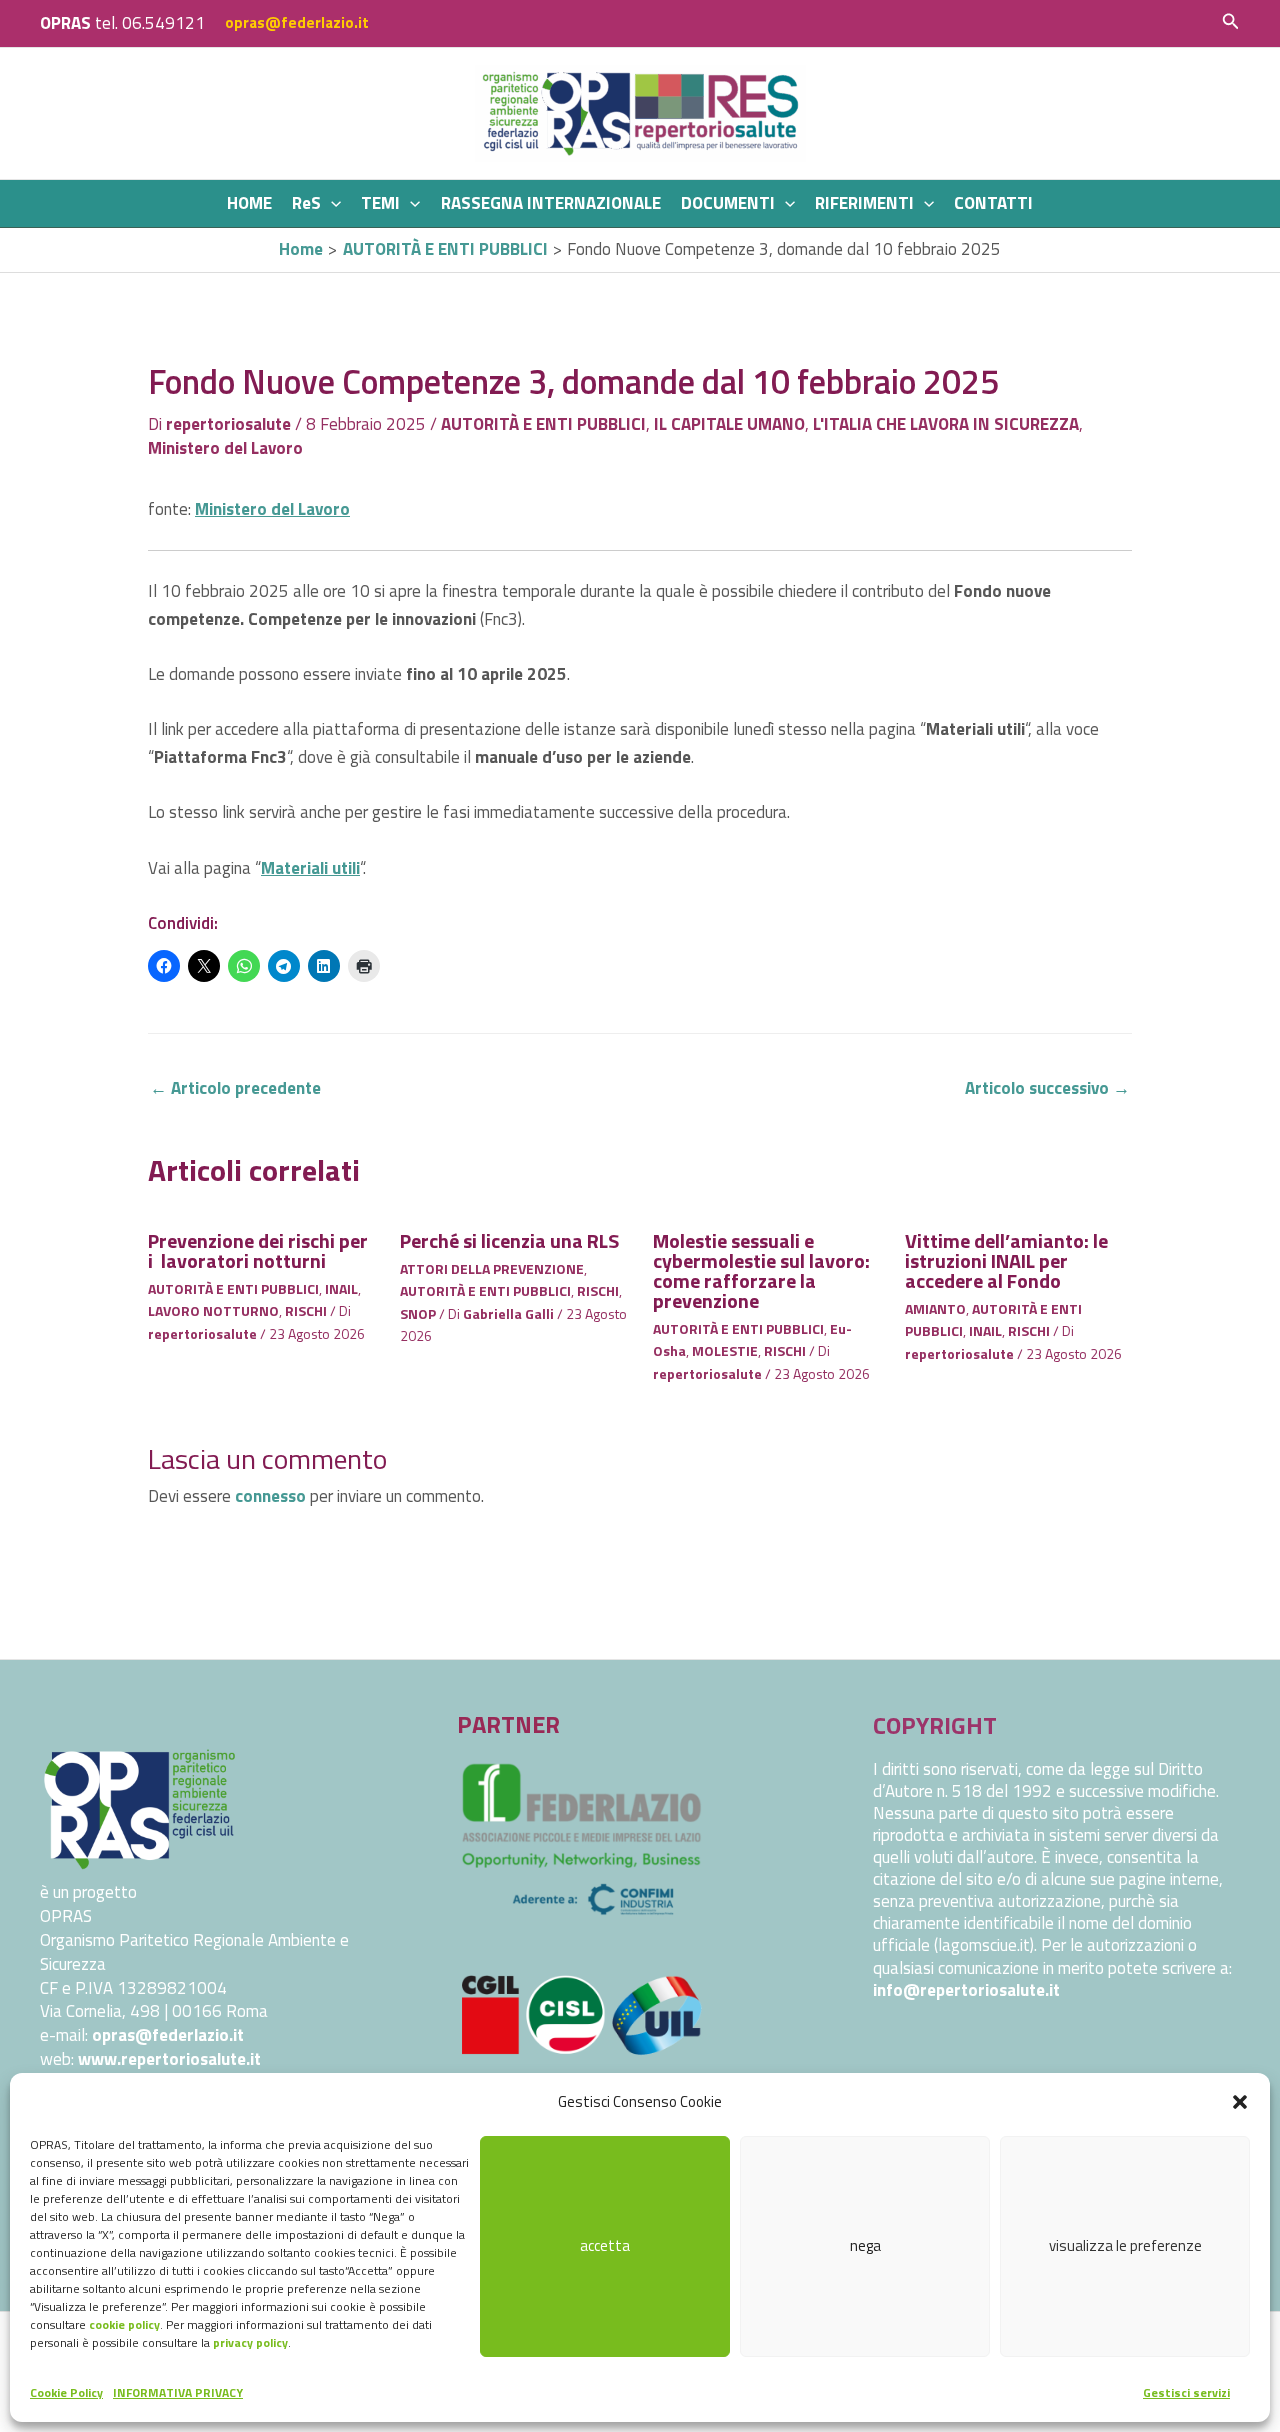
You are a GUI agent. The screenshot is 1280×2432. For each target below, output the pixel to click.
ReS (306, 203)
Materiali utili (310, 868)
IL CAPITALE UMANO (729, 424)
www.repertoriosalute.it (169, 2059)
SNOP (418, 1313)
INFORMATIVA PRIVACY (178, 2392)
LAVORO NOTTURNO (213, 1310)
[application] (331, 203)
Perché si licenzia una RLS (509, 1240)
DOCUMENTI (728, 203)
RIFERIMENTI (864, 203)
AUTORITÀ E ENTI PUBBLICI (543, 424)
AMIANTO (935, 1308)
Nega (865, 2245)
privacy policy (250, 2342)
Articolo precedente (235, 1088)
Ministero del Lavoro (225, 448)
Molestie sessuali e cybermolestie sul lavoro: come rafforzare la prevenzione (761, 1270)
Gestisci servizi (1186, 2392)
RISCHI (306, 1310)
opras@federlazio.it (297, 22)
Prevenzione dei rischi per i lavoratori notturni (258, 1250)
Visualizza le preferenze (1125, 2245)
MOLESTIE (725, 1350)
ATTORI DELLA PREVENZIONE (492, 1268)
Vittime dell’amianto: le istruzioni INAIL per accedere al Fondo (1006, 1260)
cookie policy (124, 2324)
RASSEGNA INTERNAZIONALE (551, 203)
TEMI (380, 203)
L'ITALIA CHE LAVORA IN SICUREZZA (946, 424)
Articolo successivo (1047, 1088)
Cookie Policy (66, 2392)
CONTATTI (993, 203)
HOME (249, 203)
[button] (1240, 2102)
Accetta (605, 2245)
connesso (270, 1496)
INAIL (341, 1288)
